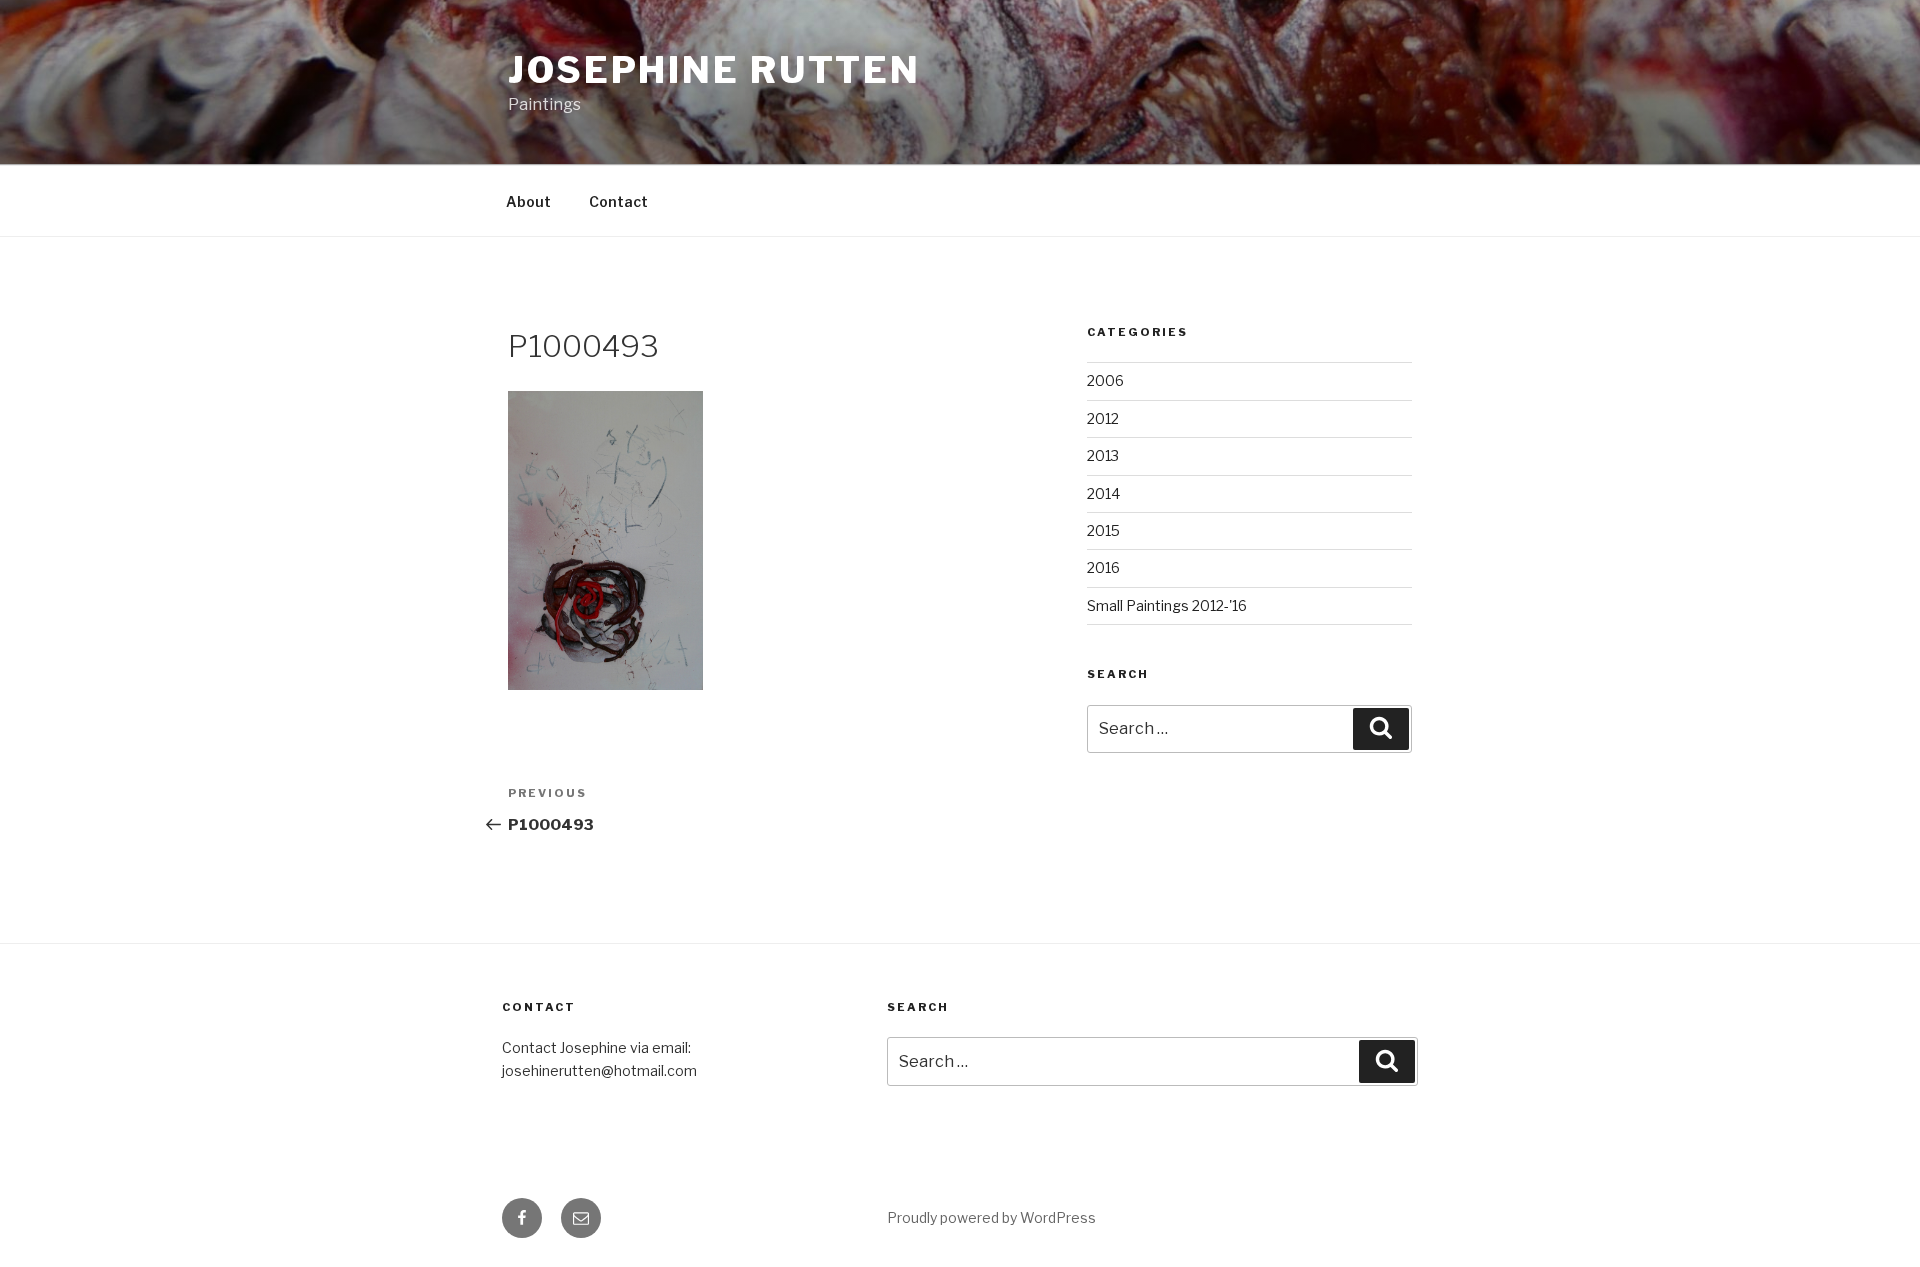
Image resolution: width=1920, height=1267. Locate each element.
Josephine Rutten (714, 70)
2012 (1103, 418)
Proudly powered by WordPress (991, 1217)
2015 (1103, 530)
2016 (1103, 567)
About (528, 201)
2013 (1103, 455)
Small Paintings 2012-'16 (1167, 605)
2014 (1103, 493)
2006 (1105, 380)
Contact (618, 201)
